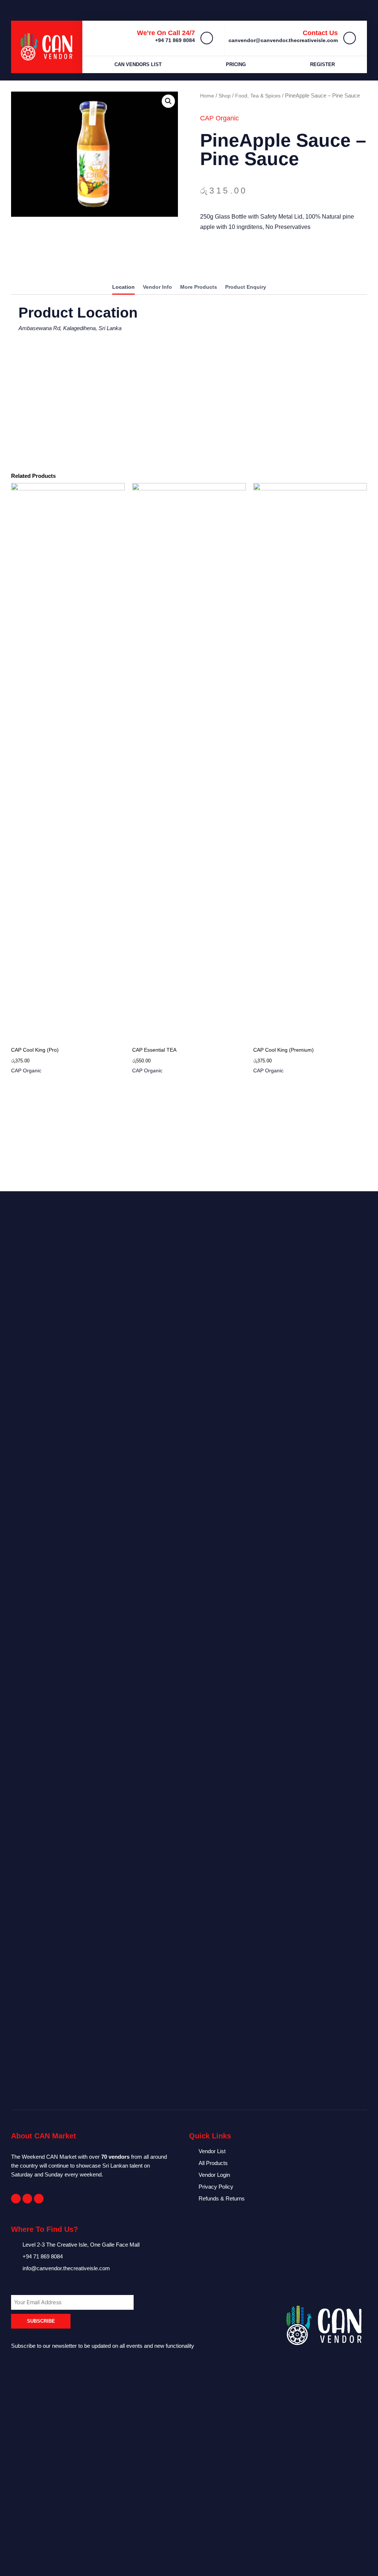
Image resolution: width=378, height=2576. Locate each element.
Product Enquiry (246, 287)
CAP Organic (219, 118)
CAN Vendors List (138, 64)
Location (123, 287)
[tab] (123, 288)
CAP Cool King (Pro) (35, 1050)
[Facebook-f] (16, 2199)
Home (207, 96)
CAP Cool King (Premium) (283, 1050)
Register (322, 64)
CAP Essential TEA (154, 1050)
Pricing (236, 64)
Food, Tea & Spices (258, 96)
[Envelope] (27, 2199)
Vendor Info (157, 287)
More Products (199, 287)
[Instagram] (39, 2199)
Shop (225, 96)
